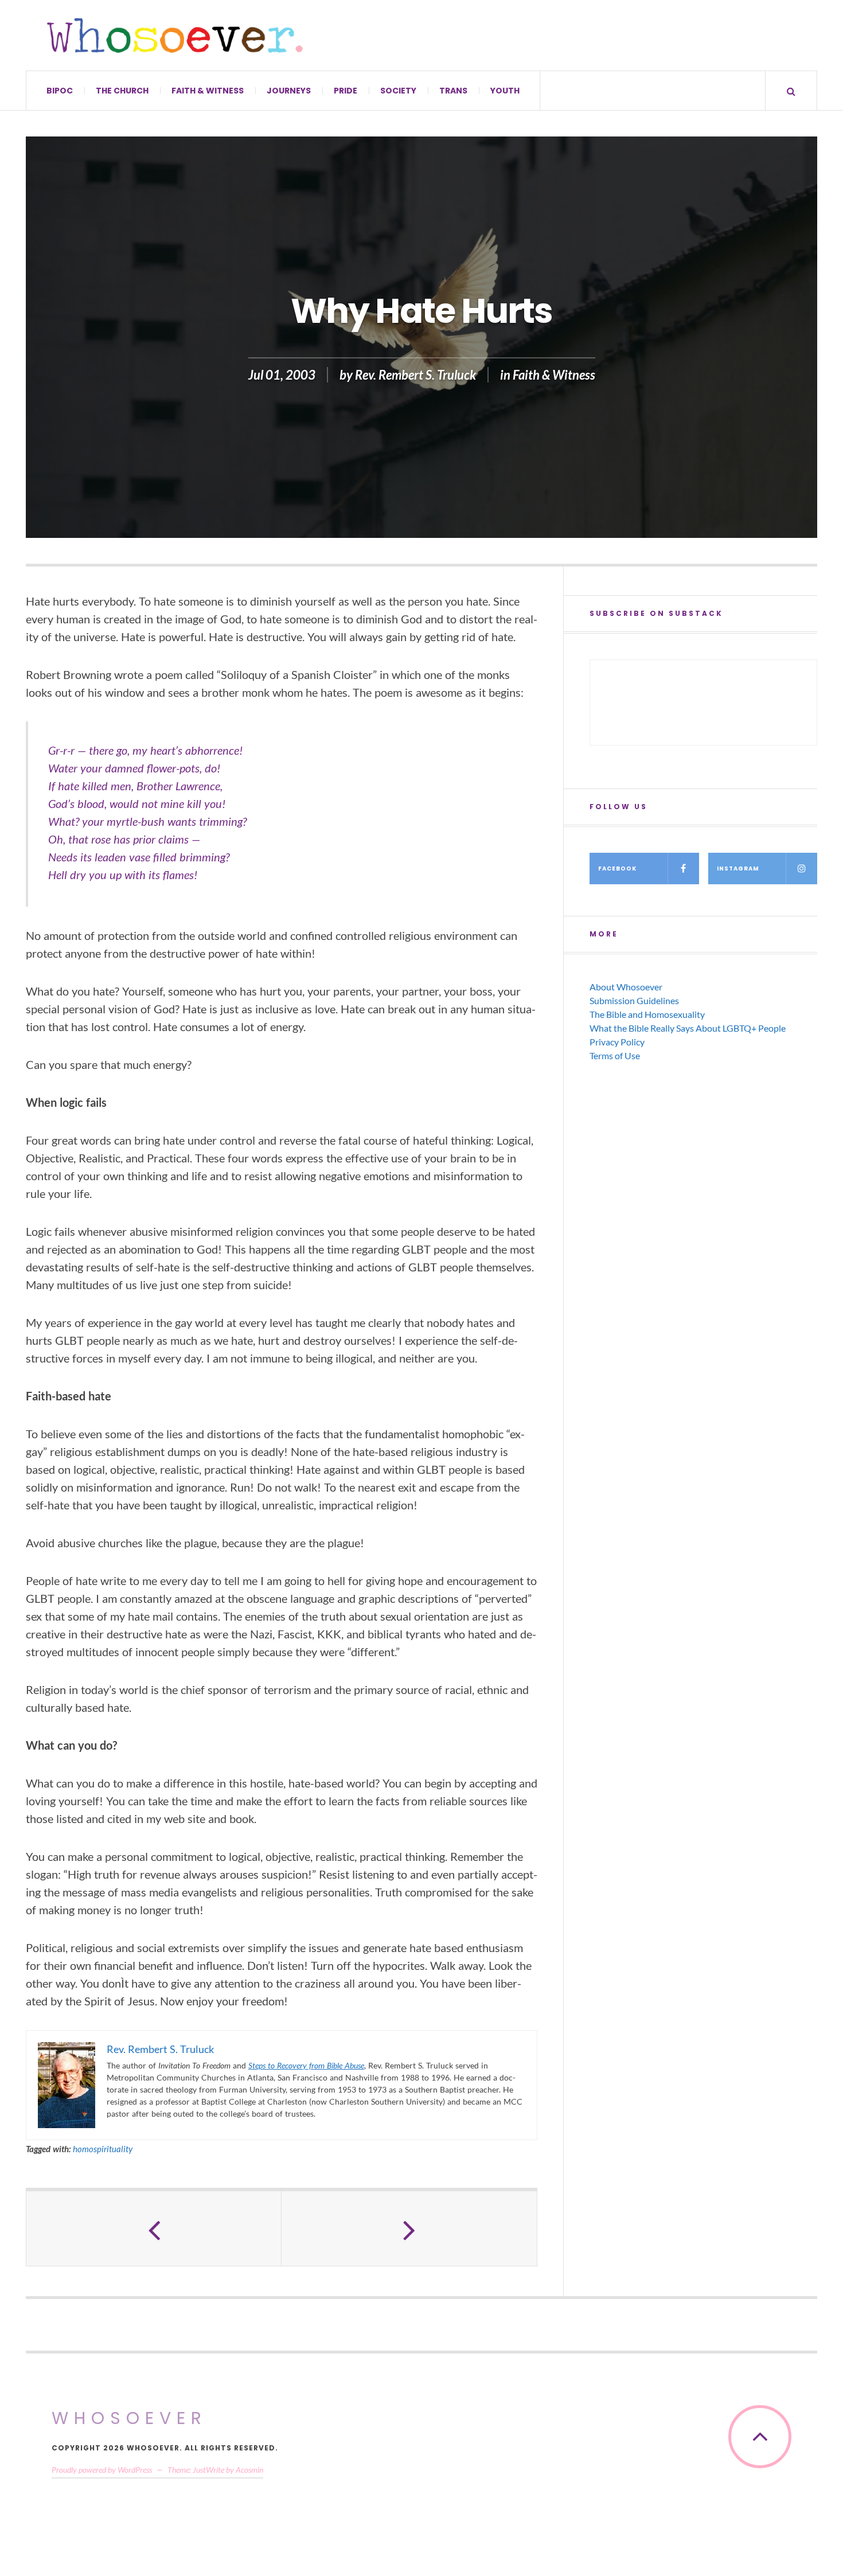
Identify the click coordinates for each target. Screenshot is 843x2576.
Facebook (617, 869)
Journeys (289, 91)
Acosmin (249, 2470)
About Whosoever (626, 987)
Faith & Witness (208, 91)
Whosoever (129, 2418)
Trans (453, 91)
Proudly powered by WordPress (102, 2470)
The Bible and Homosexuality (647, 1014)
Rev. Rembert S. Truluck (415, 375)
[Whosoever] (175, 35)
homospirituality (103, 2149)
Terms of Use (615, 1055)
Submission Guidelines (634, 1000)
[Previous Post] (154, 2228)
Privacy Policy (617, 1042)
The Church (122, 91)
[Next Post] (409, 2228)
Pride (346, 91)
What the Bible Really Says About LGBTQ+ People (688, 1028)
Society (398, 91)
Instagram (738, 869)
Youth (505, 91)
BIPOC (60, 91)
